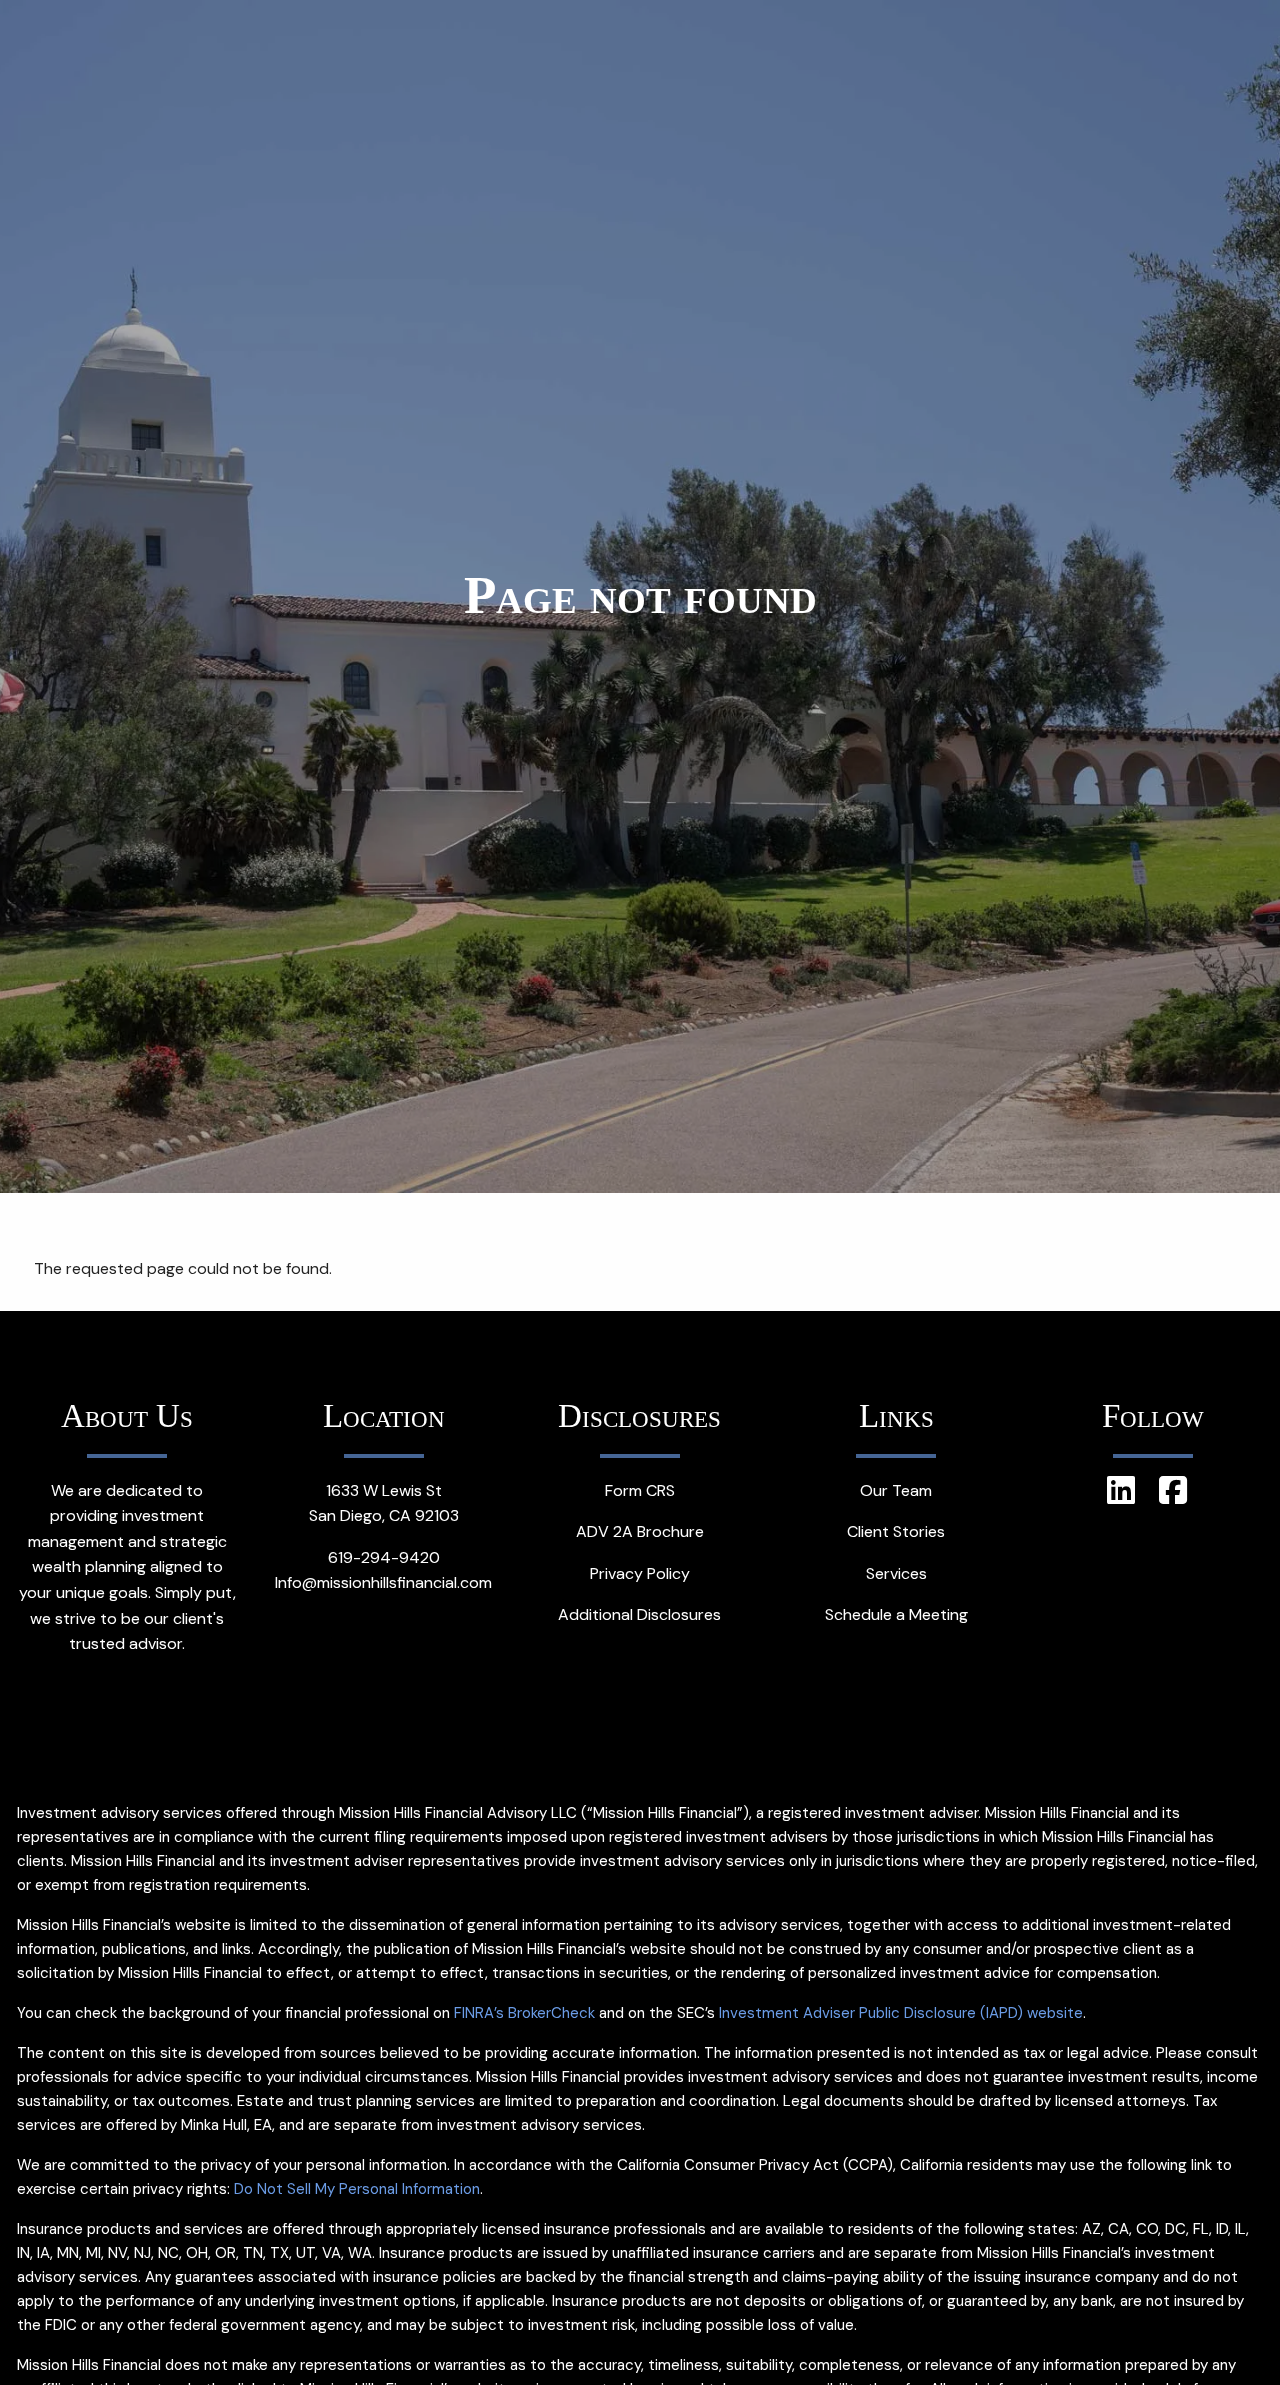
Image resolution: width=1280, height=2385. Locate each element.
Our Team (896, 1490)
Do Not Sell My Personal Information (357, 2189)
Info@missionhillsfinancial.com (383, 1582)
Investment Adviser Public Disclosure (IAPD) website (901, 2013)
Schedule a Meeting (896, 1614)
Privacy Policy (640, 1573)
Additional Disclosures (639, 1614)
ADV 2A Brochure (640, 1531)
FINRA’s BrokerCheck (524, 2013)
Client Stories (896, 1531)
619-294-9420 (384, 1557)
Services (896, 1573)
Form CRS (640, 1490)
